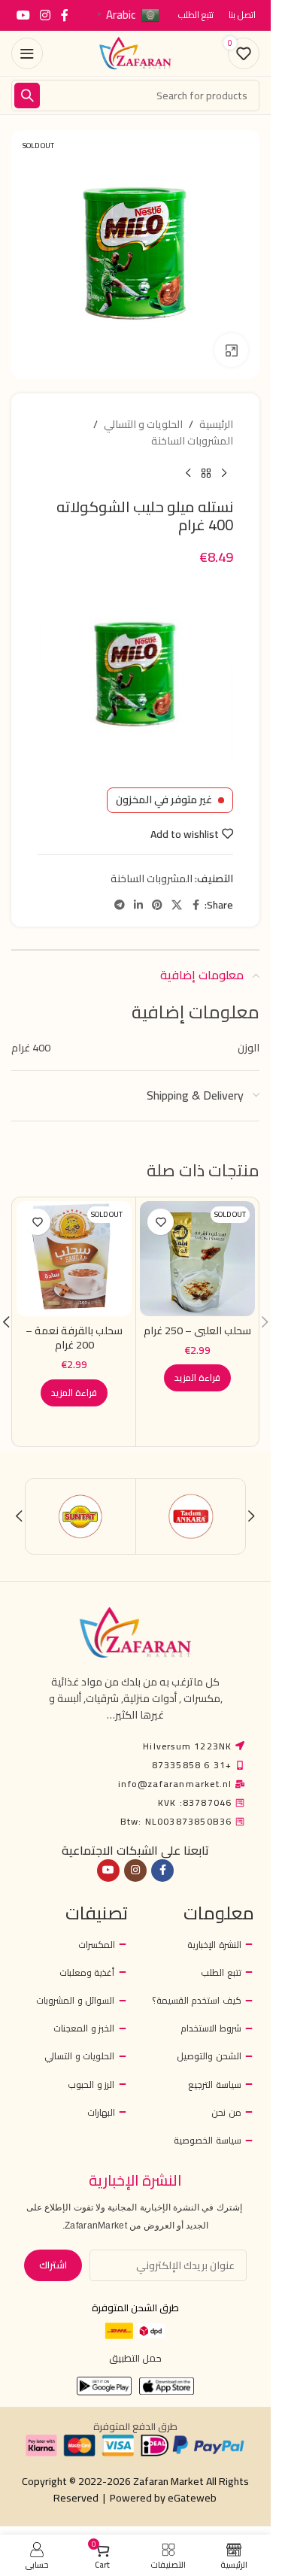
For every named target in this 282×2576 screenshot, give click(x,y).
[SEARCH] (27, 96)
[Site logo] (135, 53)
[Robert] (191, 1516)
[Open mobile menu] (27, 53)
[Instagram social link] (45, 15)
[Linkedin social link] (138, 905)
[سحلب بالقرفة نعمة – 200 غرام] (74, 1259)
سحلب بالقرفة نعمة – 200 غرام (74, 1338)
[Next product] (188, 474)
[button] (265, 1322)
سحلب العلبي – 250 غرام (197, 1330)
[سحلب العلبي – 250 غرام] (197, 1259)
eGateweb (192, 2498)
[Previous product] (224, 474)
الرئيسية (216, 424)
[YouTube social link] (23, 15)
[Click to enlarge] (231, 350)
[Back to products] (206, 474)
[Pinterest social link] (157, 905)
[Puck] (81, 1516)
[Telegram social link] (120, 905)
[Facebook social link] (65, 15)
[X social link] (177, 905)
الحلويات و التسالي (143, 424)
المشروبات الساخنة (192, 441)
